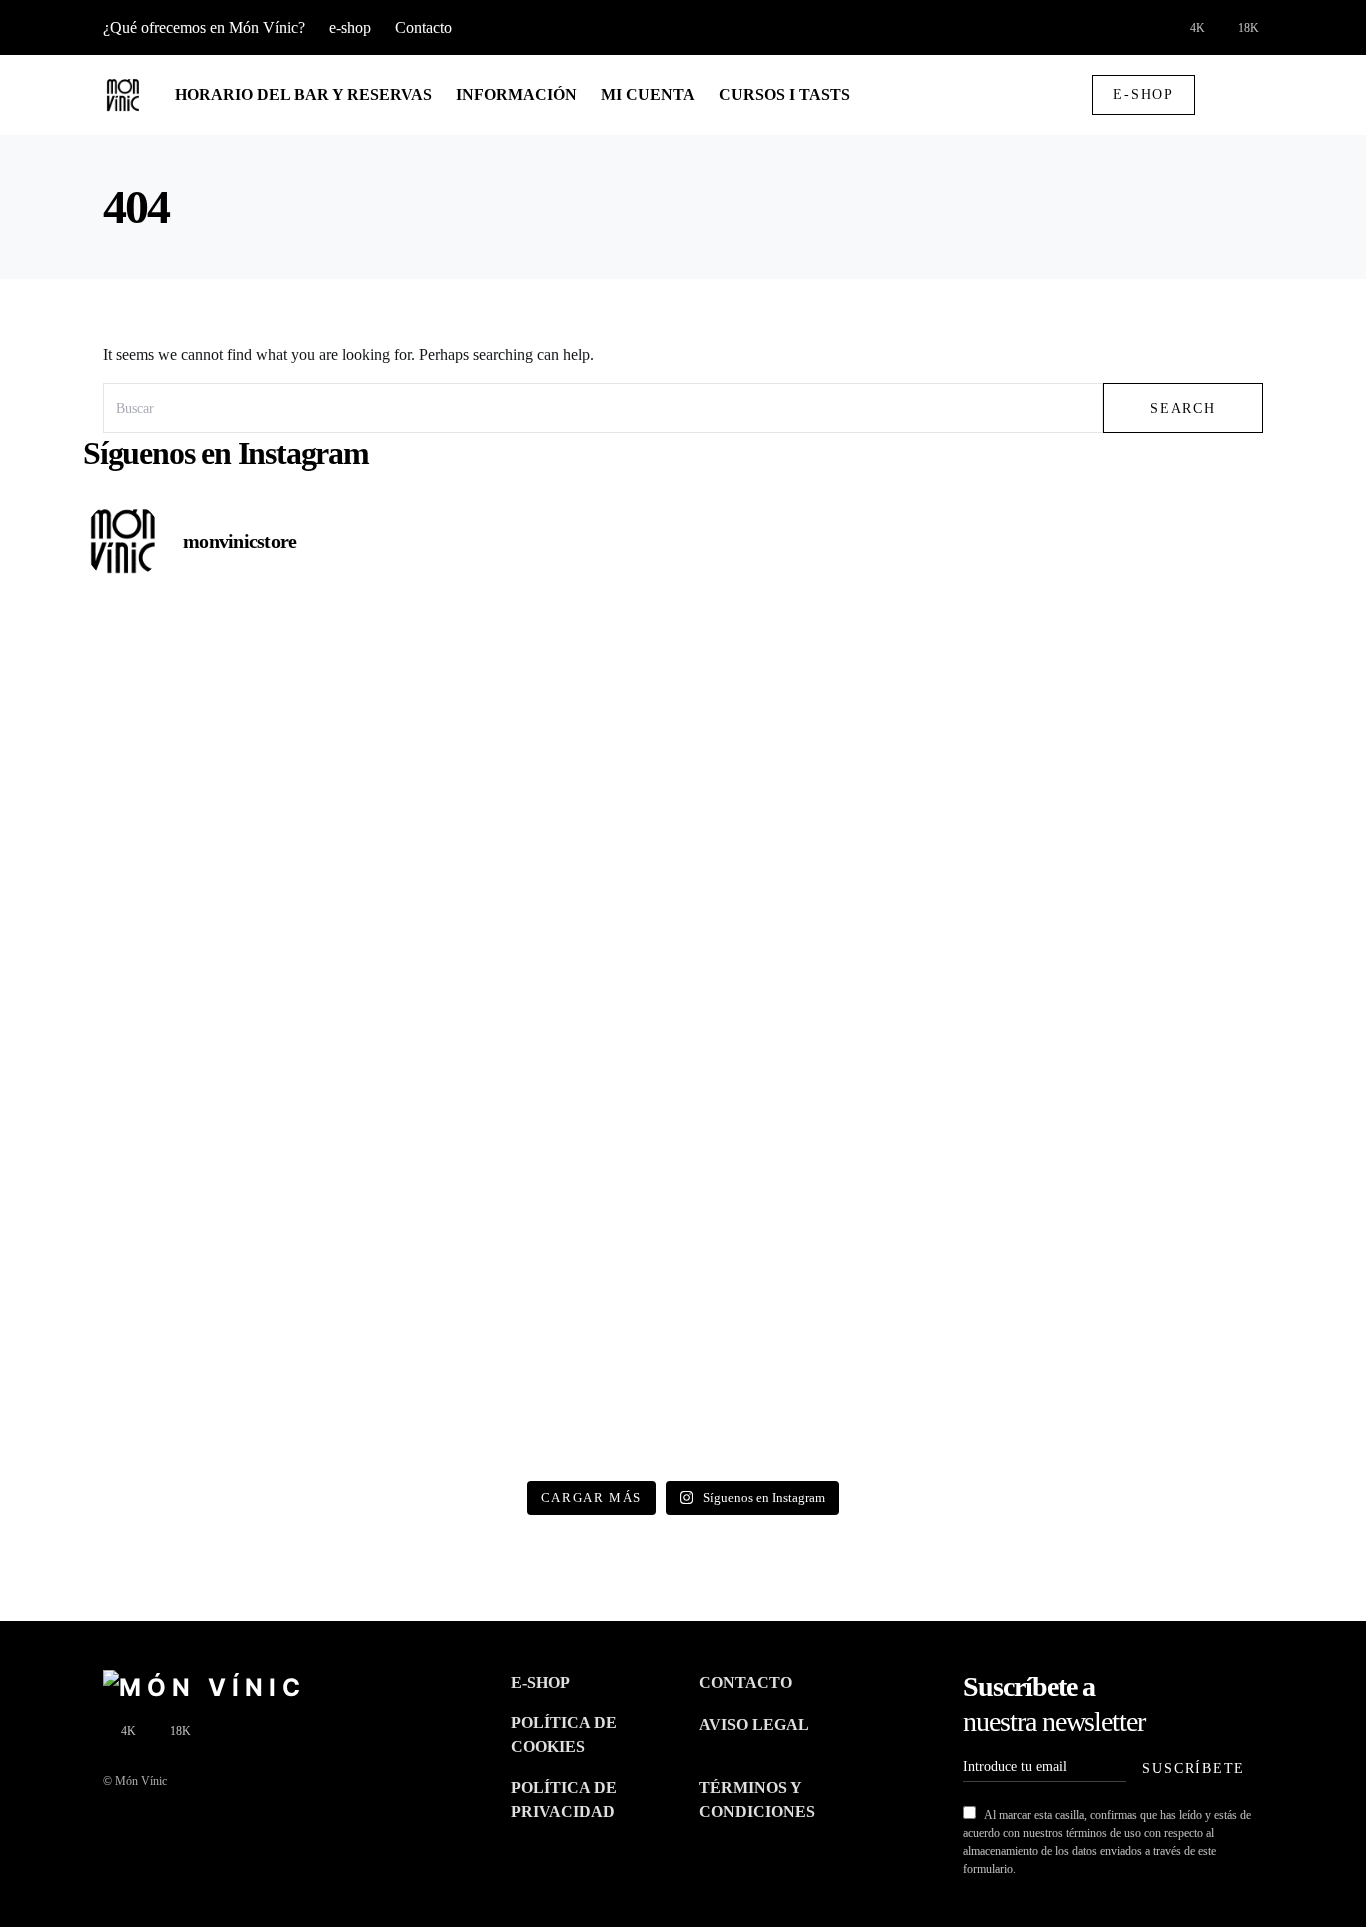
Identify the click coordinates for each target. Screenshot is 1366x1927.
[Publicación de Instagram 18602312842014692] (834, 861)
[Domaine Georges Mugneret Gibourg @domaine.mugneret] (834, 1035)
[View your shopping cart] (1226, 95)
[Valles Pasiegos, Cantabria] (532, 687)
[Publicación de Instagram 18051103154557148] (1137, 1209)
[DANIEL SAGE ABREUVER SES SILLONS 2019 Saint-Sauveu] (229, 861)
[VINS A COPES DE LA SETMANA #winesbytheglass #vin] (1137, 1035)
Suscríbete (1193, 1768)
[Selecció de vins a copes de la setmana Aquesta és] (532, 861)
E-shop (1143, 94)
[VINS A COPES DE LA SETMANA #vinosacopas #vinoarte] (834, 1383)
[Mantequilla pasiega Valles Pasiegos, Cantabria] (229, 687)
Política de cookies (564, 1734)
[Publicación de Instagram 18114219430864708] (1137, 687)
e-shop (350, 27)
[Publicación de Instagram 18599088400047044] (532, 1209)
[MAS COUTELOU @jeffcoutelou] (229, 1383)
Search (1183, 408)
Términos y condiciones (757, 1799)
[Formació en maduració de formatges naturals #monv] (532, 1035)
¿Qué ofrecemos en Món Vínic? (204, 27)
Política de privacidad (564, 1799)
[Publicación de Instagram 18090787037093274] (532, 1383)
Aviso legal (754, 1724)
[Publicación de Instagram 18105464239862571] (229, 1209)
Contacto (423, 27)
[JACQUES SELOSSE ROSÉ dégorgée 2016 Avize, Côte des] (834, 1209)
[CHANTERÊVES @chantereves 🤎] (1137, 1383)
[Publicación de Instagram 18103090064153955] (229, 1035)
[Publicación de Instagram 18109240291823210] (1137, 861)
